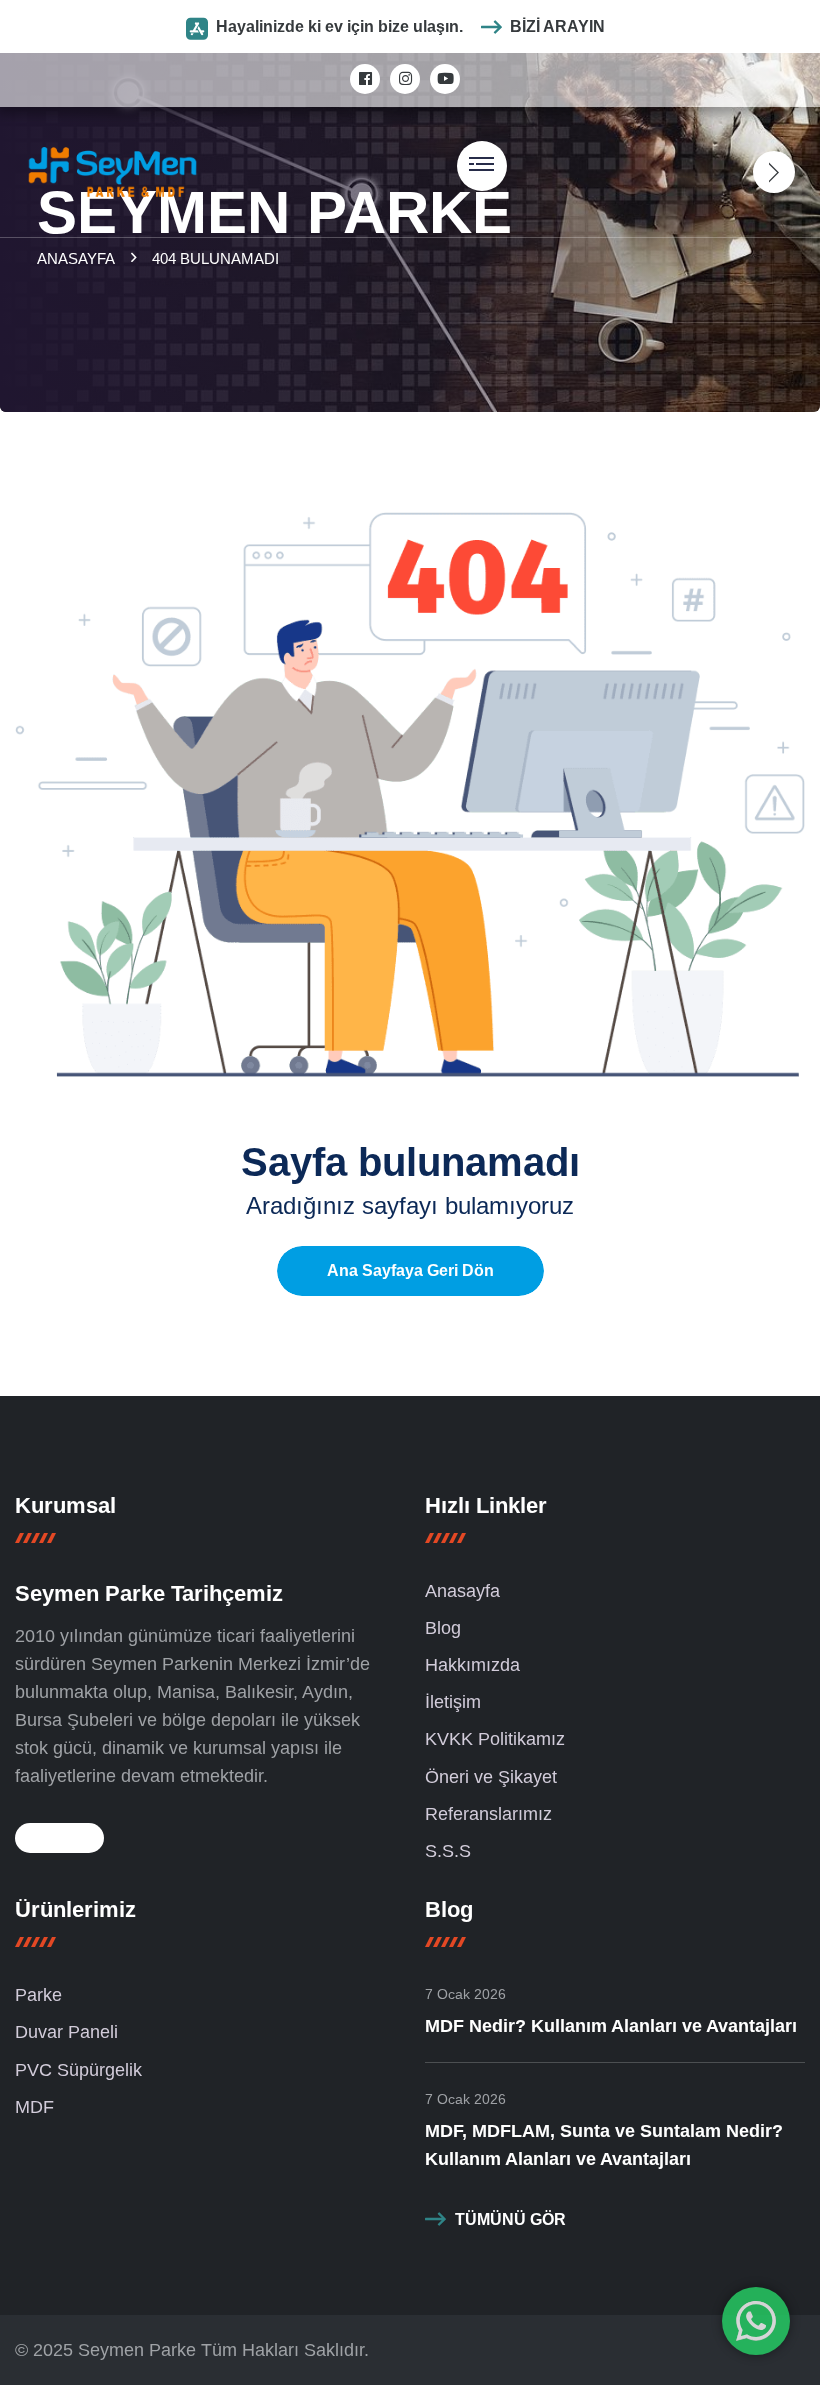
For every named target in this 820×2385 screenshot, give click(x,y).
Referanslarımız (488, 1814)
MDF (34, 2107)
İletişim (453, 1702)
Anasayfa (79, 258)
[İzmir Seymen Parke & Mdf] (112, 170)
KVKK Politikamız (495, 1739)
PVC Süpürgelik (78, 2070)
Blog (443, 1628)
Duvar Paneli (66, 2032)
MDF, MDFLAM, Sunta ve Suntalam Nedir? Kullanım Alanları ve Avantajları (604, 2145)
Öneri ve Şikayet (491, 1777)
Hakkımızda (472, 1665)
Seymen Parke (137, 2350)
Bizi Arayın (557, 26)
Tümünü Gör (510, 2219)
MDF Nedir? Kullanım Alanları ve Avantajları (611, 2026)
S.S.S (448, 1851)
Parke (38, 1995)
